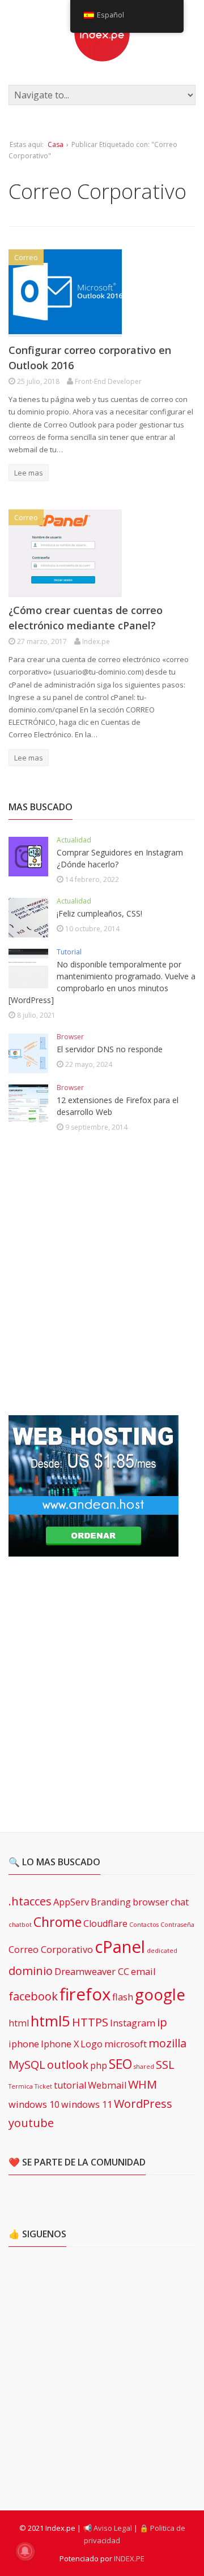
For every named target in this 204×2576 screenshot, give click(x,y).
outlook (68, 2065)
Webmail (107, 2085)
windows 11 (87, 2104)
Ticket (43, 2086)
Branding (111, 1902)
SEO (120, 2064)
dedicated (162, 1951)
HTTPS (90, 2022)
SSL (165, 2065)
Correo (26, 257)
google (160, 1994)
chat (180, 1902)
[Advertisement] (102, 1276)
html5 (50, 2021)
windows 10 (34, 2104)
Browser (70, 1037)
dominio (31, 1971)
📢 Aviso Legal (107, 2528)
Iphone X (60, 2044)
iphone (24, 2044)
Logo (92, 2044)
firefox (85, 1994)
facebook (33, 1996)
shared (144, 2067)
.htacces (30, 1901)
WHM (143, 2084)
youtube (31, 2123)
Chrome (58, 1922)
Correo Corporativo (51, 1950)
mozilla (167, 2043)
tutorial (70, 2085)
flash (123, 1997)
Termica (21, 2086)
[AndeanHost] (93, 1550)
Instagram (133, 2023)
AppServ (71, 1902)
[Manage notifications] (25, 2551)
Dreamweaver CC (92, 1972)
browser (151, 1902)
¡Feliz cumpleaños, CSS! (99, 913)
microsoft (126, 2044)
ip (162, 2022)
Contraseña (177, 1925)
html (19, 2023)
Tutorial (69, 952)
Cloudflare (105, 1924)
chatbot (20, 1925)
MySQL (27, 2065)
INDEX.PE (129, 2558)
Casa (56, 144)
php (99, 2065)
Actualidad (74, 840)
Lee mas (29, 473)
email (143, 1972)
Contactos (144, 1925)
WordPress (143, 2104)
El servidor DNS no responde (110, 1049)
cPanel (120, 1947)
